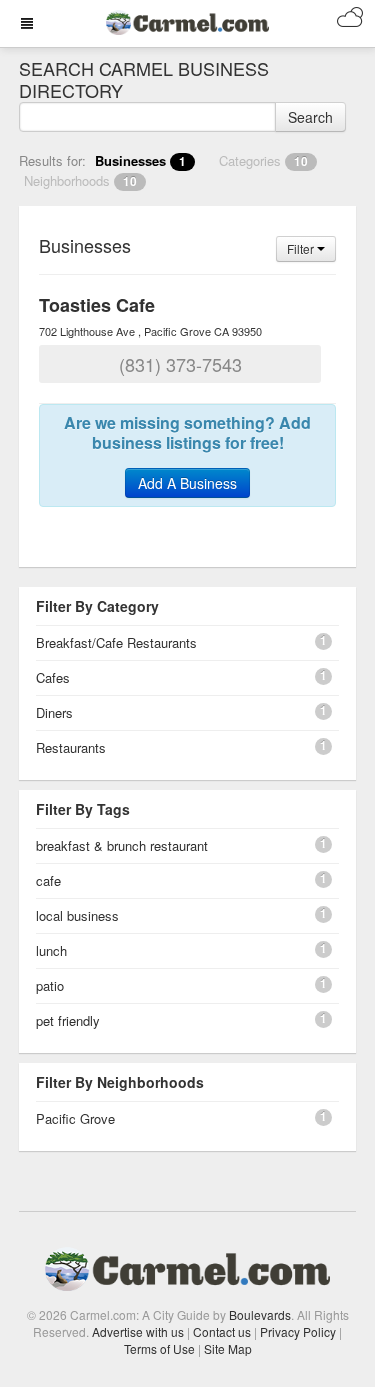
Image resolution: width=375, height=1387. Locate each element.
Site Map (228, 1348)
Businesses (140, 160)
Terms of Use (159, 1348)
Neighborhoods (80, 180)
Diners (54, 712)
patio (50, 985)
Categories (263, 160)
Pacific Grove (75, 1118)
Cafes (53, 677)
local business (77, 915)
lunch (51, 950)
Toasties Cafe (97, 305)
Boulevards (260, 1314)
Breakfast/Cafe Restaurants (116, 642)
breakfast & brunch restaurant (122, 845)
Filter (302, 248)
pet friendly (68, 1020)
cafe (48, 880)
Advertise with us (138, 1331)
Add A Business (187, 483)
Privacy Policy (298, 1331)
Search (310, 117)
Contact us (222, 1331)
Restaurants (71, 747)
